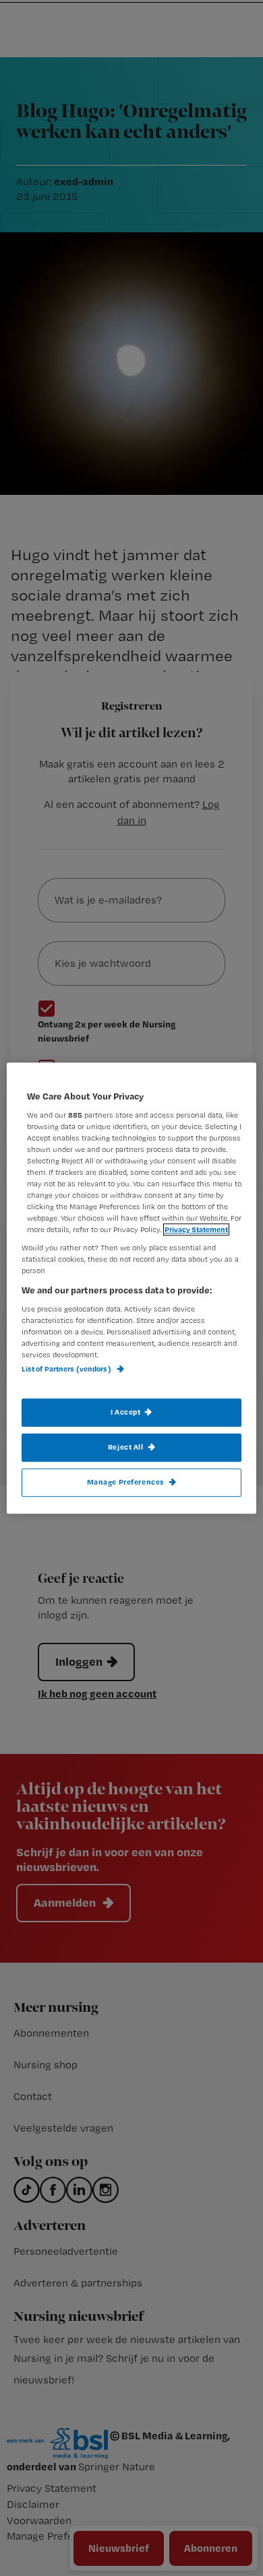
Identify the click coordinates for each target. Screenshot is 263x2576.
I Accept (126, 1412)
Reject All (126, 1447)
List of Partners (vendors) (67, 1369)
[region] (132, 1288)
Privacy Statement (196, 1229)
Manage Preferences (126, 1482)
